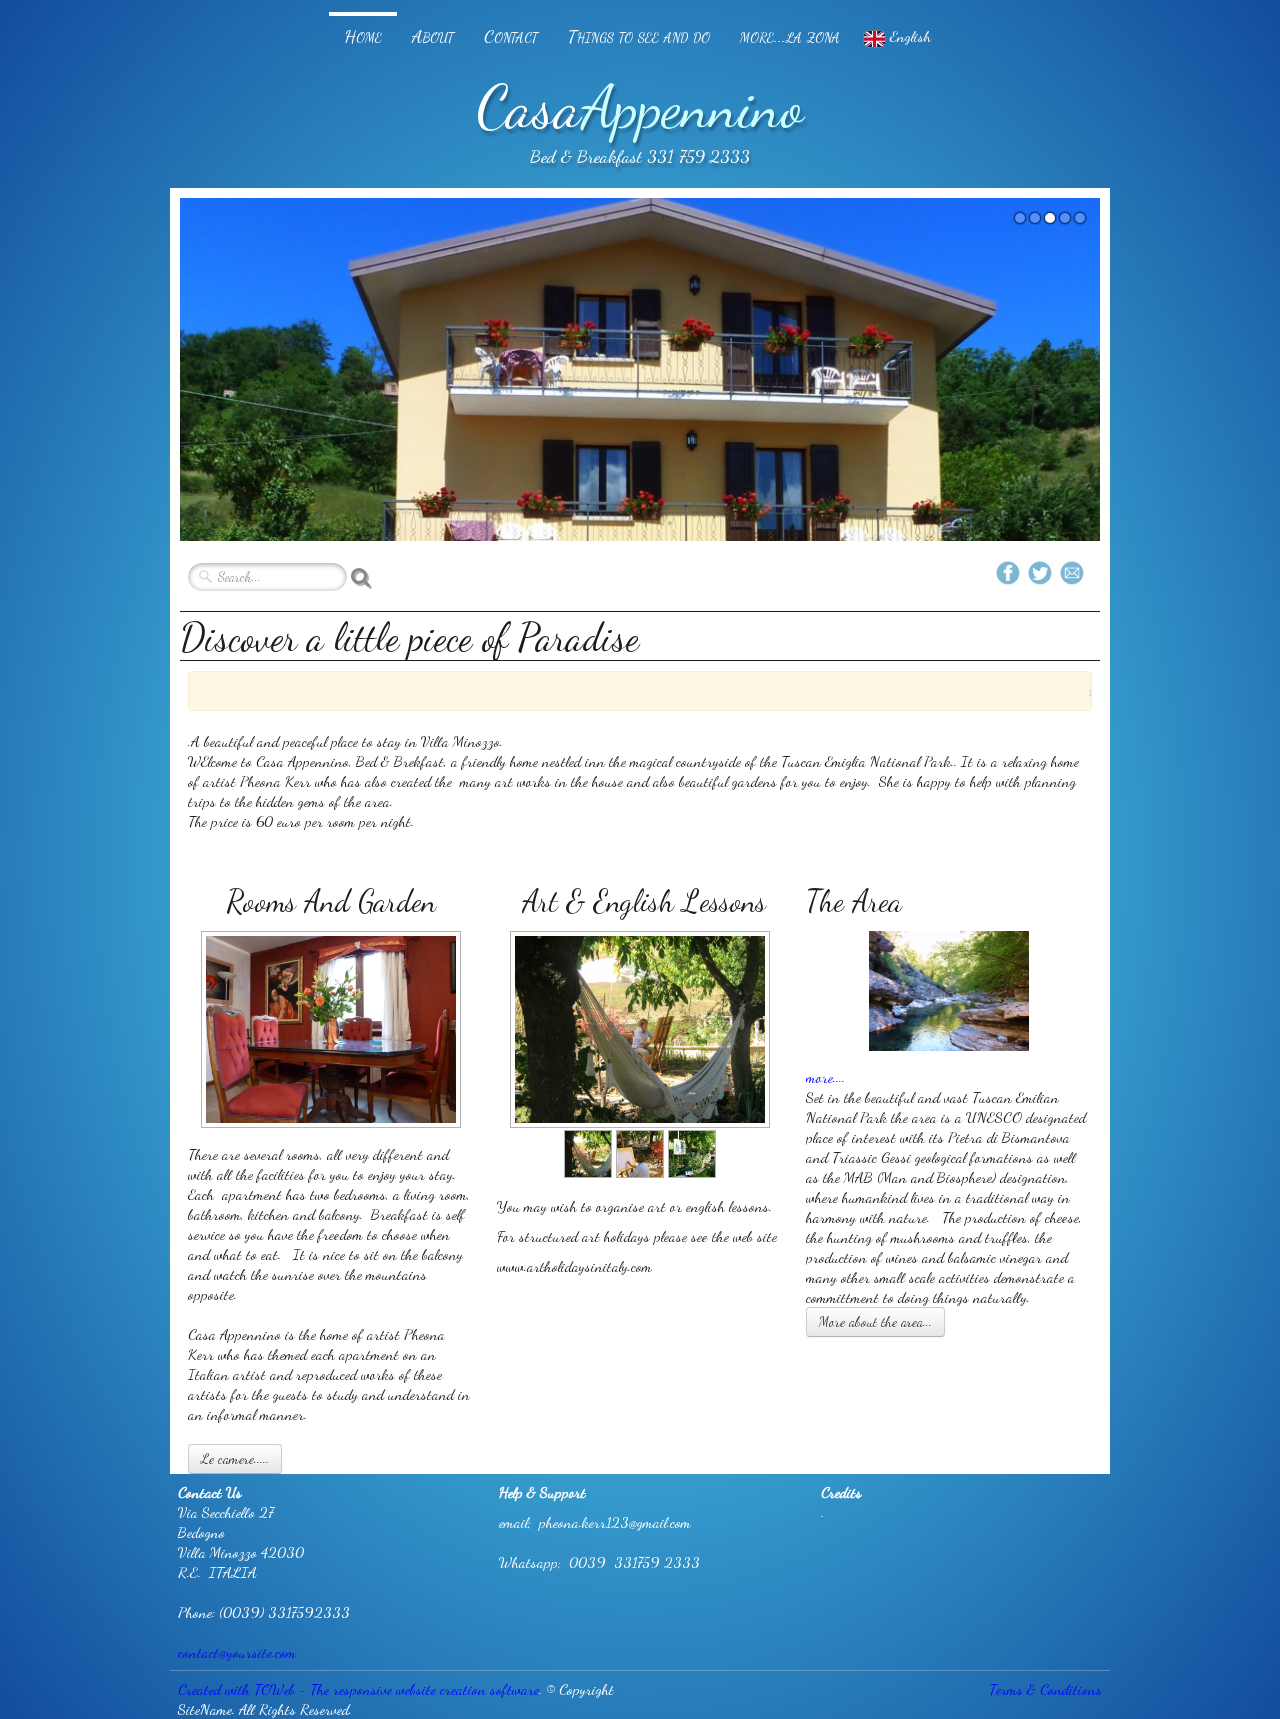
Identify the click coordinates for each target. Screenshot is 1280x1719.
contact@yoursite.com (237, 1652)
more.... (825, 1077)
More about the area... (875, 1321)
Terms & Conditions (1045, 1689)
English (912, 36)
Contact (511, 36)
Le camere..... (235, 1458)
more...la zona (790, 36)
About (433, 36)
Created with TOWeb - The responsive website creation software (358, 1689)
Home (363, 36)
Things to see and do (639, 36)
